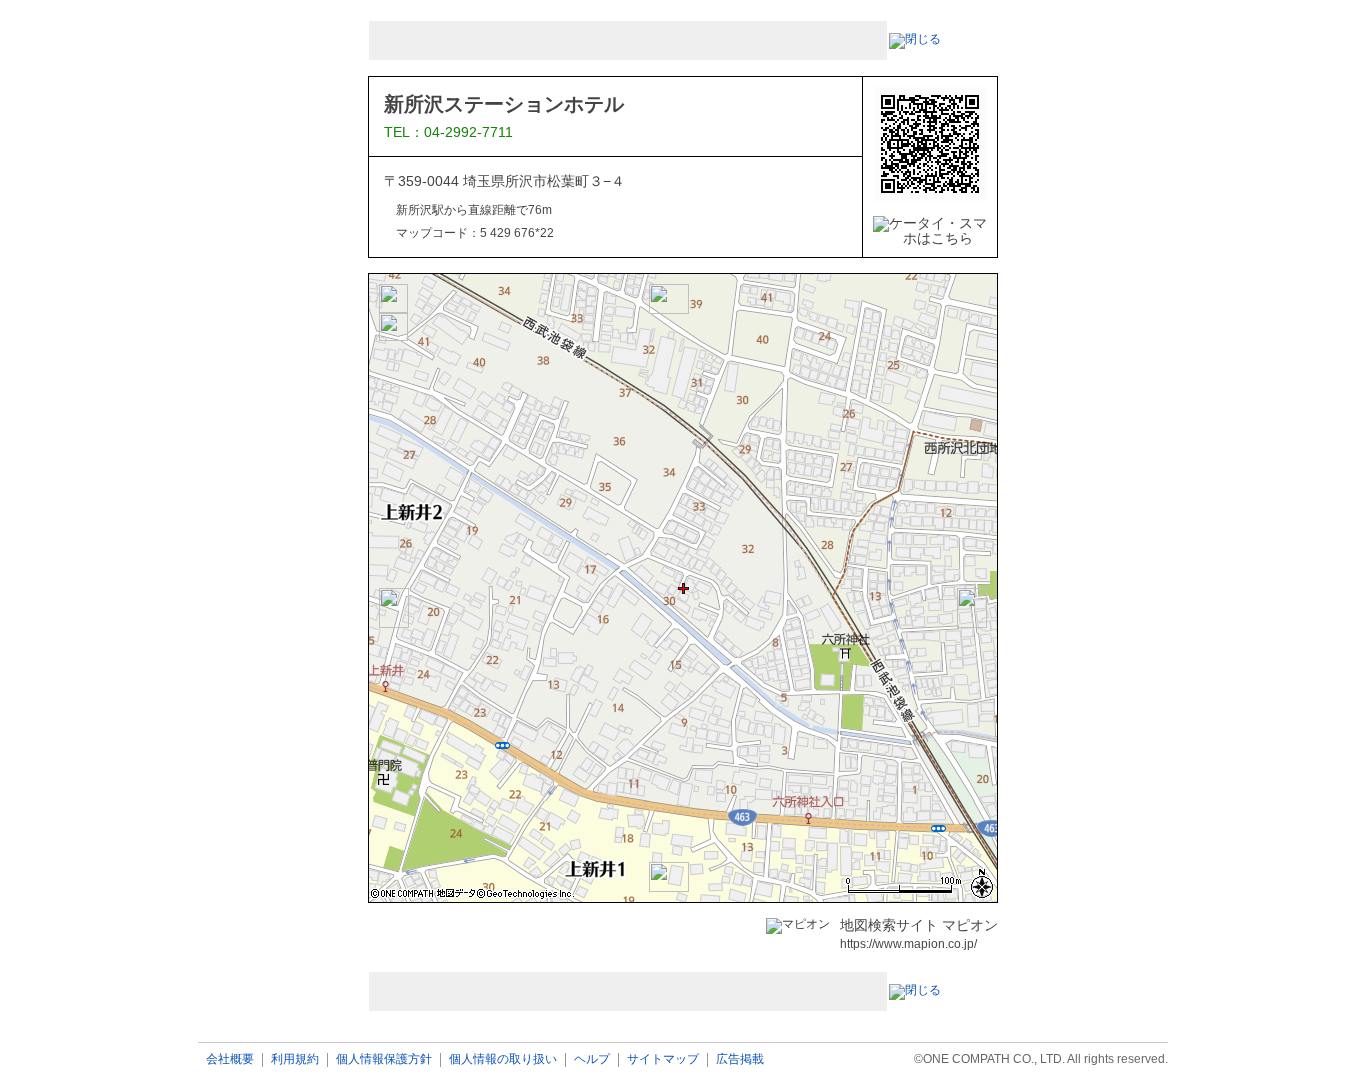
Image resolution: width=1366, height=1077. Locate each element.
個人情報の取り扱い (503, 1059)
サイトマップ (663, 1059)
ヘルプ (592, 1059)
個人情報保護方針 (384, 1059)
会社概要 (230, 1059)
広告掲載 (740, 1059)
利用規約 (295, 1059)
